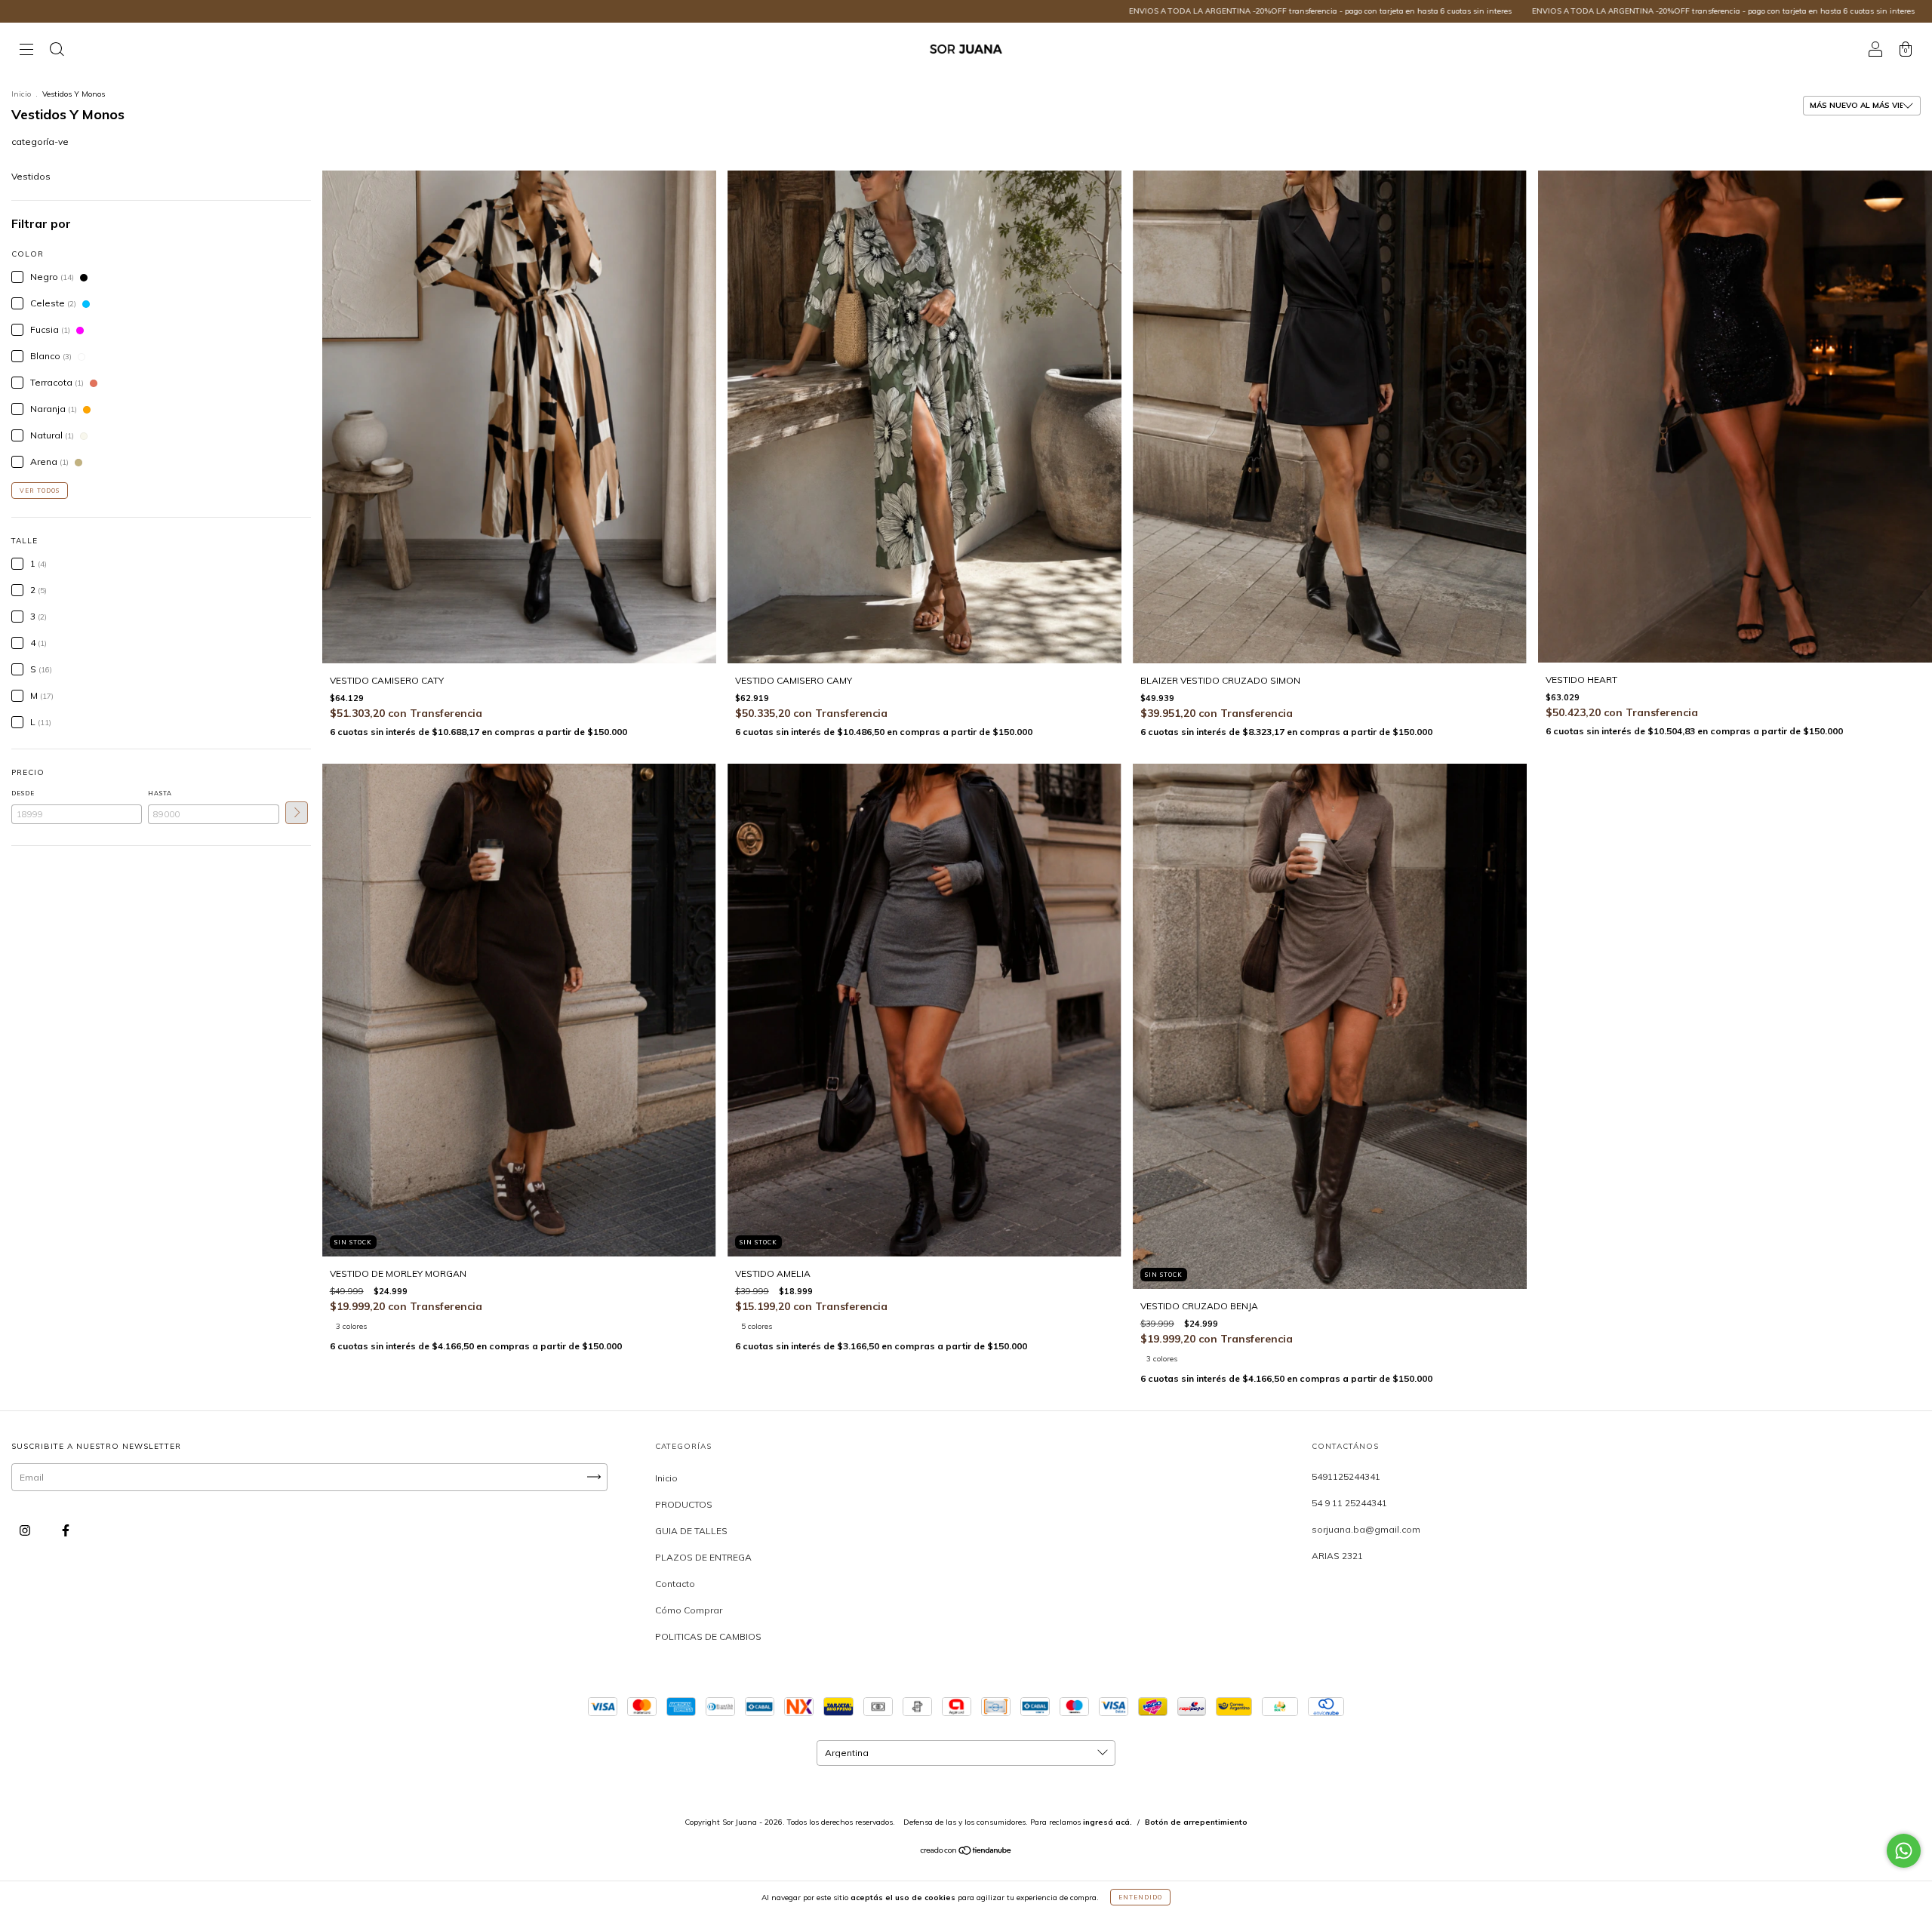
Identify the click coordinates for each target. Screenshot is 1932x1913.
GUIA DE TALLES (691, 1531)
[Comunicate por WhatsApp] (1904, 1851)
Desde (23, 793)
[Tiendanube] (966, 1852)
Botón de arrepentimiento (1196, 1822)
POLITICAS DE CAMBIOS (708, 1636)
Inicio (21, 94)
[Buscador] (57, 51)
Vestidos (31, 176)
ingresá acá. (1108, 1822)
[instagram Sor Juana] (26, 1530)
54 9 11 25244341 (1349, 1503)
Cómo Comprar (689, 1610)
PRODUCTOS (684, 1504)
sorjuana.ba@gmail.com (1366, 1529)
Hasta (160, 793)
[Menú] (26, 51)
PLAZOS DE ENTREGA (703, 1557)
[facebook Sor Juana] (66, 1530)
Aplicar (297, 813)
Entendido (1140, 1897)
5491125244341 (1346, 1476)
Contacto (675, 1584)
